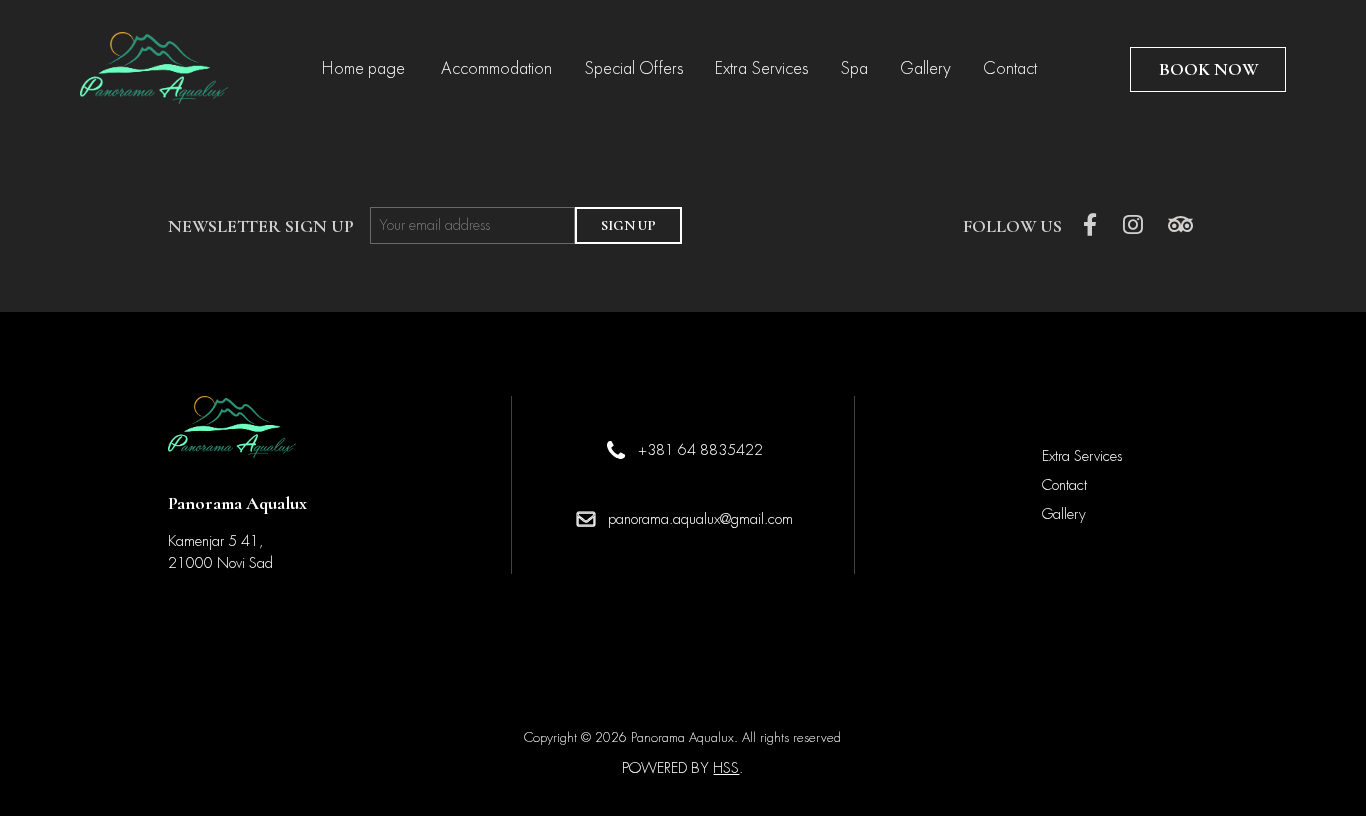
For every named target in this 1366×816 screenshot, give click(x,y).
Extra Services (761, 69)
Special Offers (633, 69)
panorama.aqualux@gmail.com (700, 519)
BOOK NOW (1208, 69)
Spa (854, 69)
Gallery (925, 69)
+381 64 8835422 (700, 450)
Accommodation (496, 69)
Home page (365, 69)
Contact (1010, 69)
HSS (726, 768)
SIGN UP (628, 225)
